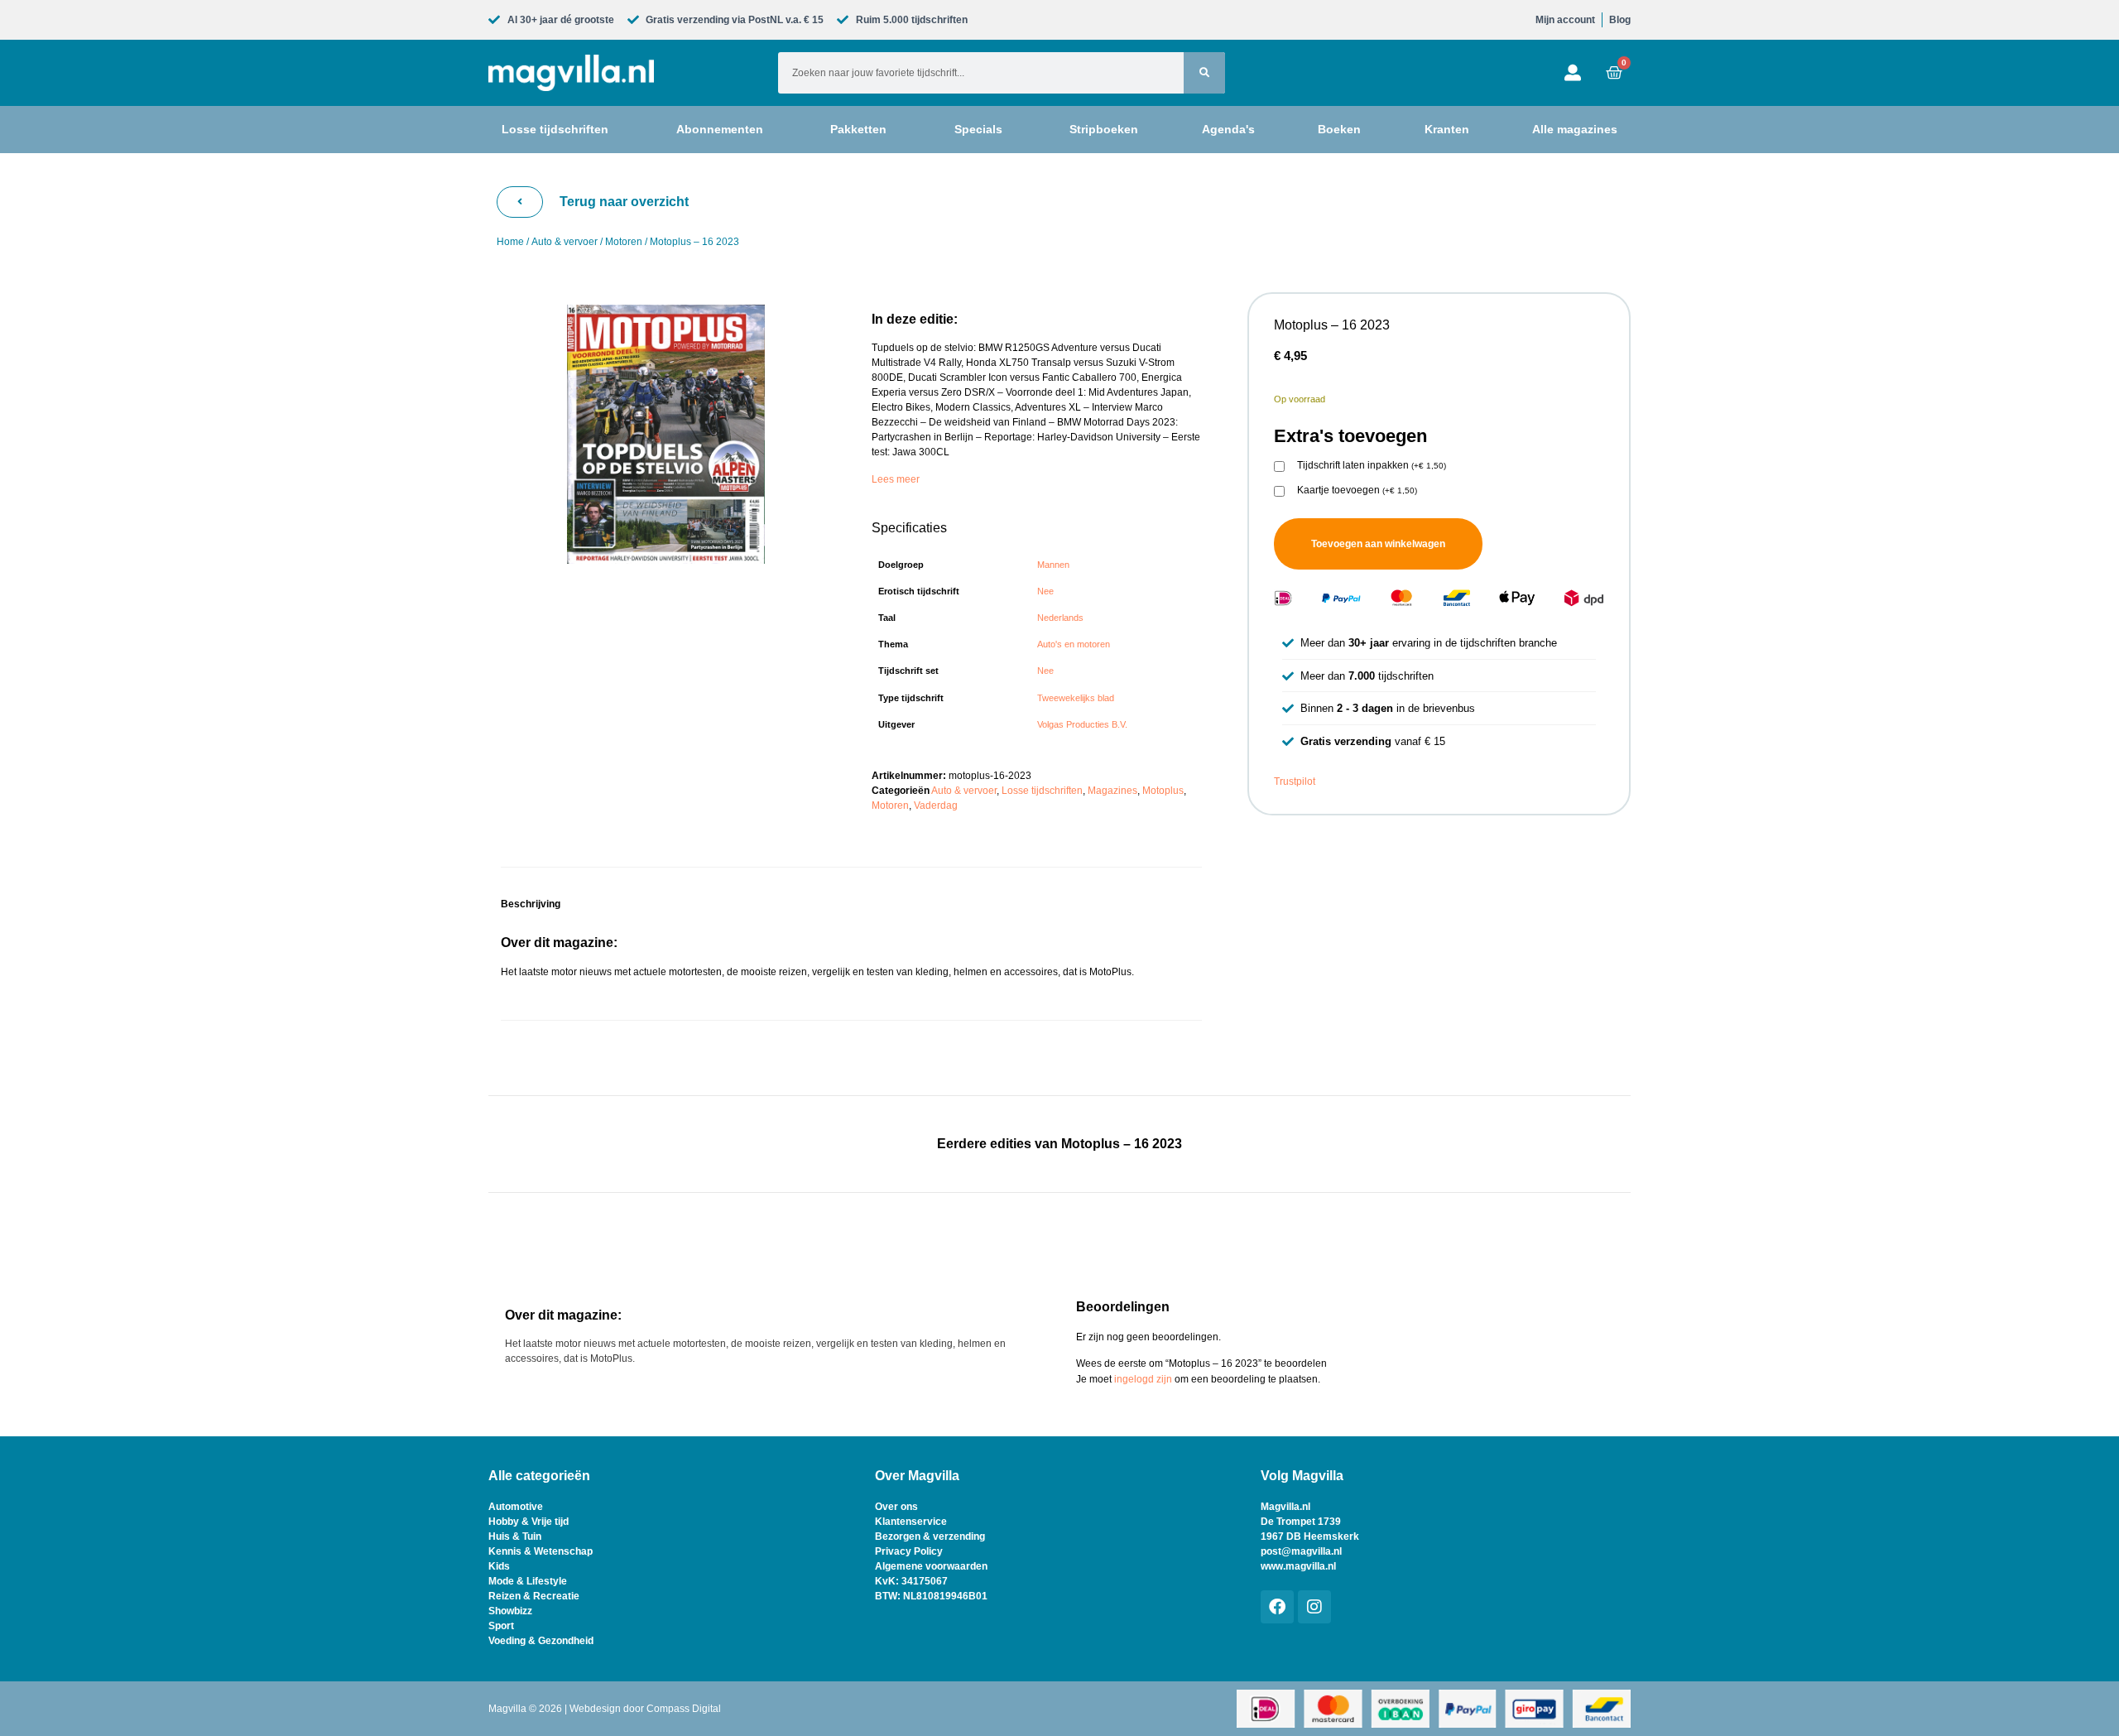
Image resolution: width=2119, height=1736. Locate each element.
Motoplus (1163, 791)
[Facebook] (1277, 1607)
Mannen (1053, 565)
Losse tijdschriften (1042, 791)
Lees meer (896, 479)
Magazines (1112, 791)
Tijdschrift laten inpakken (1372, 466)
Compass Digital (684, 1709)
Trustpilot (1295, 781)
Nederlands (1060, 618)
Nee (1045, 591)
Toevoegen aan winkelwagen (1378, 544)
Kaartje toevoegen (1357, 491)
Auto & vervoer (565, 242)
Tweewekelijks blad (1076, 698)
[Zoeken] (1204, 73)
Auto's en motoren (1074, 644)
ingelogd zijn (1143, 1379)
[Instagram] (1314, 1607)
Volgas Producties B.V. (1082, 724)
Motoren (624, 242)
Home (510, 242)
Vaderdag (936, 805)
